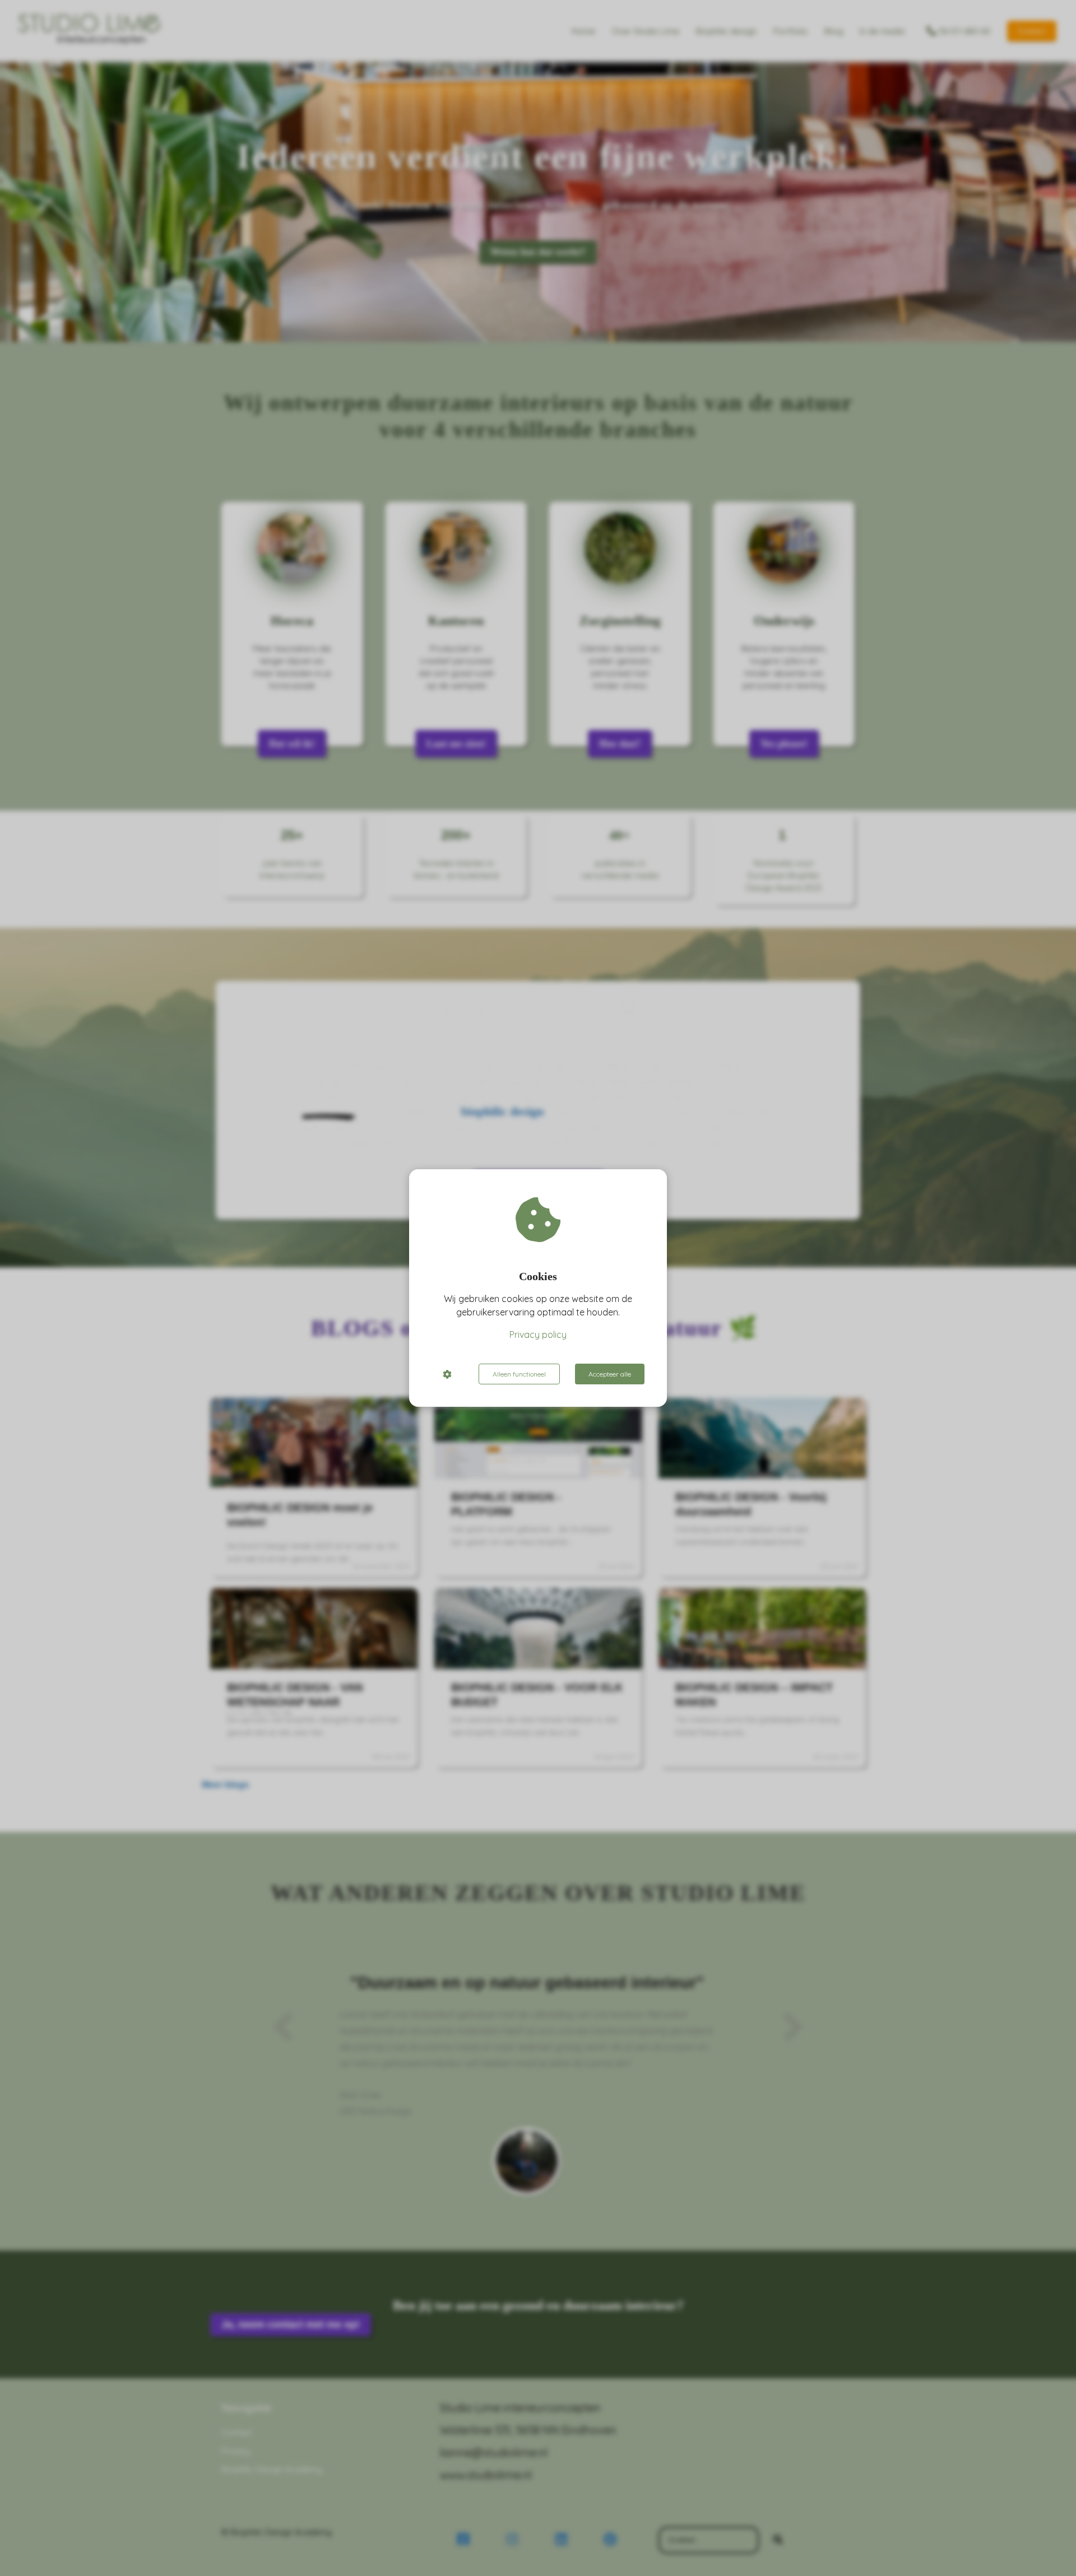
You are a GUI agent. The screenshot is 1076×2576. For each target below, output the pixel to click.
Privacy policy (538, 1335)
